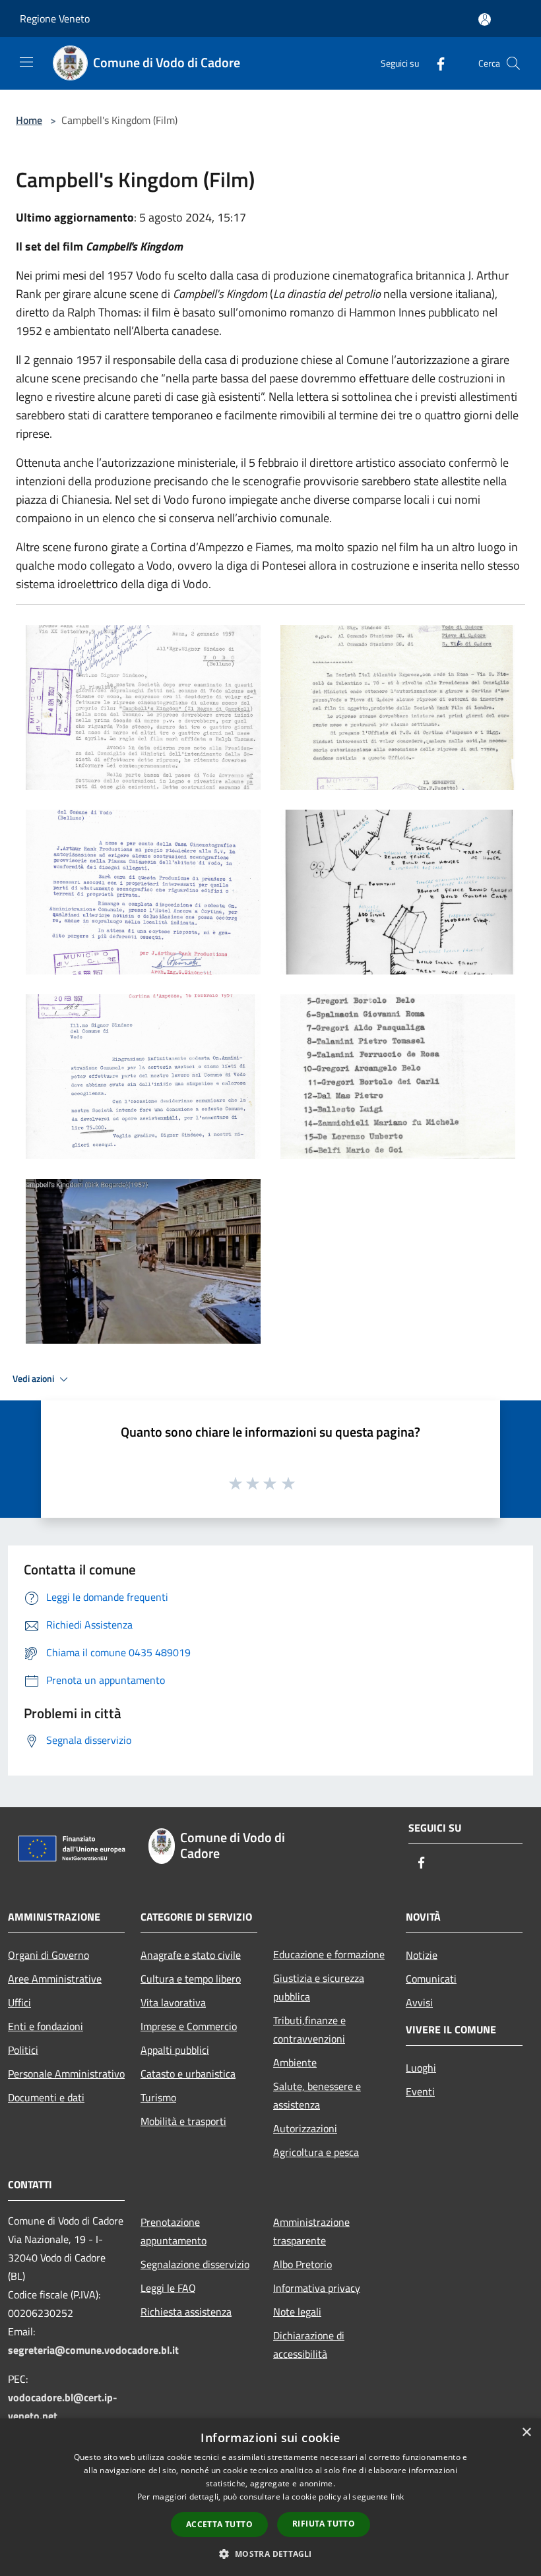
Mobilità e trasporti (183, 2121)
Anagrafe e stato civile (191, 1955)
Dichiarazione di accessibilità (309, 2345)
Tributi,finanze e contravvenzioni (309, 2029)
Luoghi (421, 2068)
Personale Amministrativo (66, 2074)
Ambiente (295, 2062)
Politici (23, 2050)
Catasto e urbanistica (188, 2074)
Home (29, 120)
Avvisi (419, 2002)
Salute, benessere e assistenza (317, 2095)
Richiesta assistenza (186, 2312)
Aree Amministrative (55, 1979)
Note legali (297, 2312)
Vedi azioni (34, 1379)
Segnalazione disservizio (195, 2264)
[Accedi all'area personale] (485, 19)
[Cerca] (513, 63)
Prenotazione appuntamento (174, 2231)
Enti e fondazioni (46, 2026)
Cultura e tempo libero (191, 1979)
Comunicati (431, 1979)
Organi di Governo (48, 1955)
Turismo (158, 2097)
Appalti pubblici (175, 2050)
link (397, 2497)
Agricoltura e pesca (316, 2152)
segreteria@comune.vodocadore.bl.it (93, 2350)
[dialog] (270, 2497)
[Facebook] (435, 63)
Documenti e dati (46, 2097)
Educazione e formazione (329, 1954)
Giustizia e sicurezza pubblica (319, 1987)
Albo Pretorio (302, 2264)
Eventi (420, 2091)
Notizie (422, 1955)
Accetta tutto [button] (219, 2524)
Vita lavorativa (173, 2002)
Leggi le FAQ (168, 2288)
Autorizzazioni (305, 2128)
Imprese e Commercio (189, 2026)
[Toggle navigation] (26, 62)
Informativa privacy (317, 2288)
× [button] (526, 2433)
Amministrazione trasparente (311, 2231)
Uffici (19, 2002)
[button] (270, 2554)
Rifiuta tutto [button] (324, 2524)
